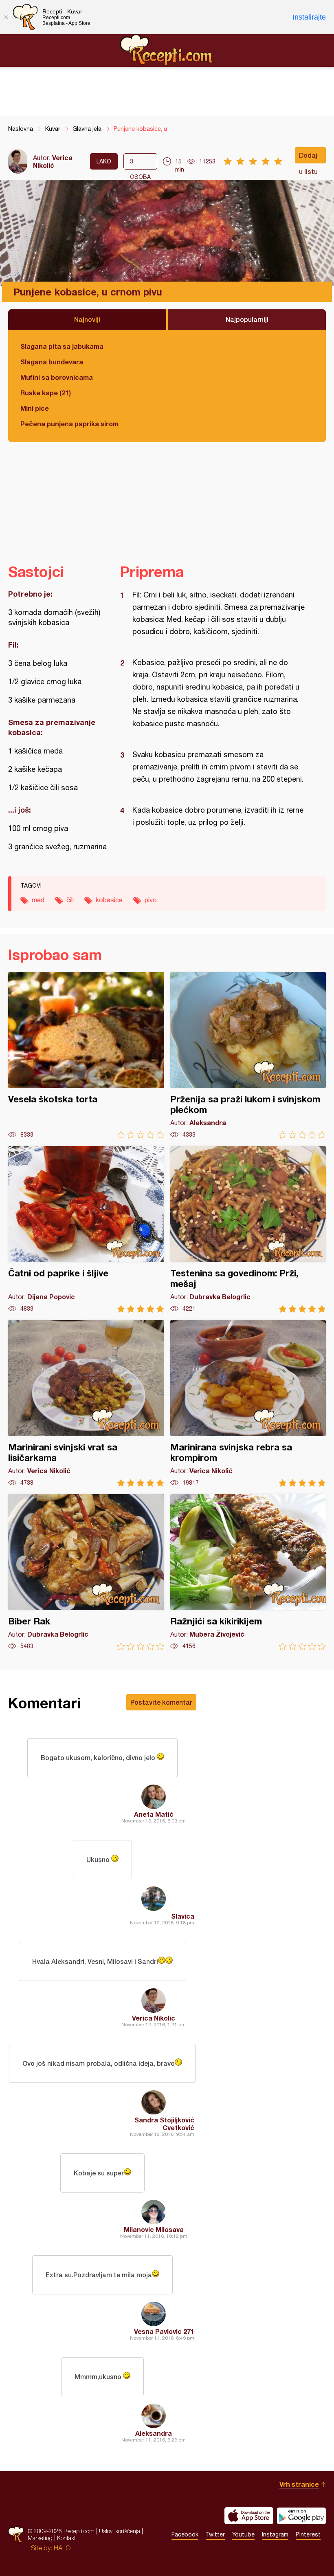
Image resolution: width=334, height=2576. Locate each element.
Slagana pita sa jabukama (62, 346)
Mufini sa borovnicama (57, 377)
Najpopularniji (247, 319)
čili (70, 900)
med (38, 900)
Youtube (243, 2534)
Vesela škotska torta (86, 1055)
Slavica (183, 1916)
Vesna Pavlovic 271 (164, 2331)
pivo (151, 900)
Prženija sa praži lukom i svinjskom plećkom (248, 1055)
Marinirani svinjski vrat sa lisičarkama (86, 1403)
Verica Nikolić (53, 161)
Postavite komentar (161, 1702)
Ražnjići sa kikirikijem (248, 1572)
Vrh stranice (299, 2484)
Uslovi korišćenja (120, 2531)
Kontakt (66, 2538)
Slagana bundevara (52, 362)
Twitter (215, 2534)
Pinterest (308, 2534)
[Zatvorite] (6, 17)
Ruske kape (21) (46, 393)
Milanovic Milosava (154, 2229)
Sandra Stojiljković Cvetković (164, 2124)
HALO (62, 2548)
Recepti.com (167, 50)
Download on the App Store (249, 2516)
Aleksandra (154, 2433)
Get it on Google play (301, 2516)
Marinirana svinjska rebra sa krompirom (248, 1403)
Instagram (275, 2534)
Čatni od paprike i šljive (86, 1229)
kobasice (109, 900)
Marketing (40, 2538)
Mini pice (35, 408)
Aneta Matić (154, 1814)
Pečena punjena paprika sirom (69, 424)
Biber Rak (86, 1572)
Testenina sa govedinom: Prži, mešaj (248, 1229)
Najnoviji (87, 319)
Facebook (185, 2534)
